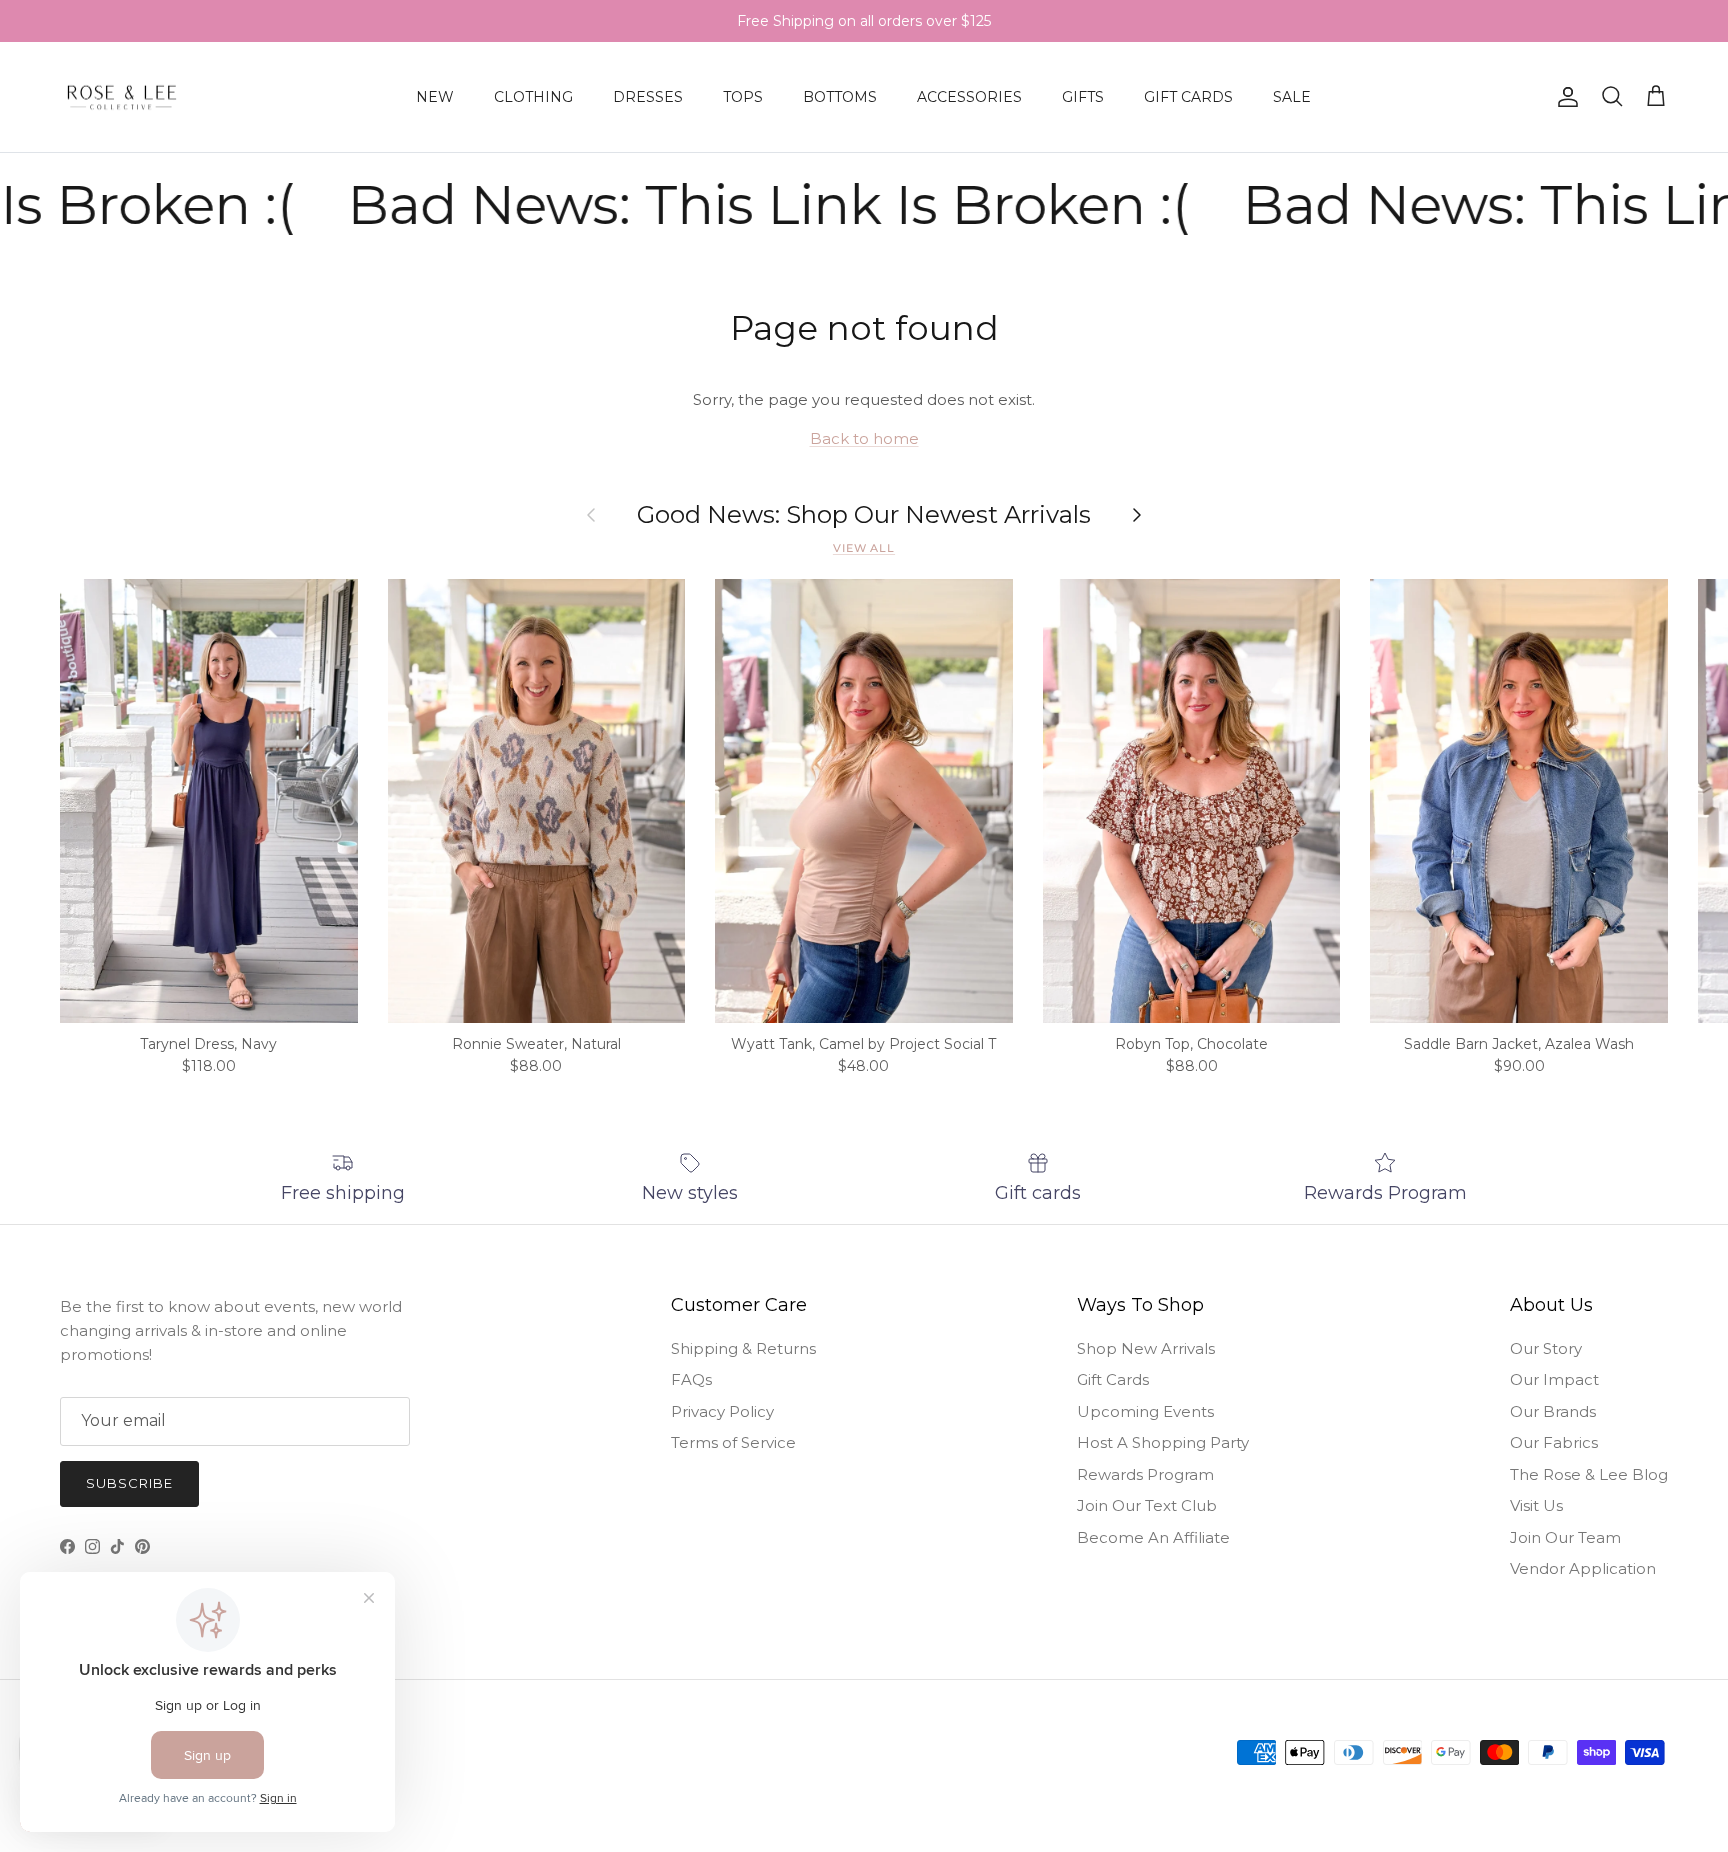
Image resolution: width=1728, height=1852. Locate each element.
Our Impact (1554, 1379)
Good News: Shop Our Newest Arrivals (864, 515)
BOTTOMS (840, 97)
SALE (1292, 97)
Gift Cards (1113, 1379)
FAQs (691, 1379)
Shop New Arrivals (1146, 1348)
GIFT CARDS (1188, 97)
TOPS (743, 97)
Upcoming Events (1145, 1411)
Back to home (864, 438)
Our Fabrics (1554, 1442)
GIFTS (1083, 97)
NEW (435, 97)
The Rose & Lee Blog (1589, 1474)
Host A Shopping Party (1163, 1442)
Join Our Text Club (1147, 1505)
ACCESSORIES (969, 97)
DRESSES (648, 97)
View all (864, 548)
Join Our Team (1565, 1537)
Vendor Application (1583, 1568)
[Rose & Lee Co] (122, 97)
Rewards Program (1145, 1474)
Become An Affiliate (1153, 1537)
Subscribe (129, 1483)
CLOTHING (533, 97)
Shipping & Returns (743, 1348)
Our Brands (1553, 1411)
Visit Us (1536, 1505)
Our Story (1546, 1348)
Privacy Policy (722, 1411)
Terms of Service (733, 1442)
